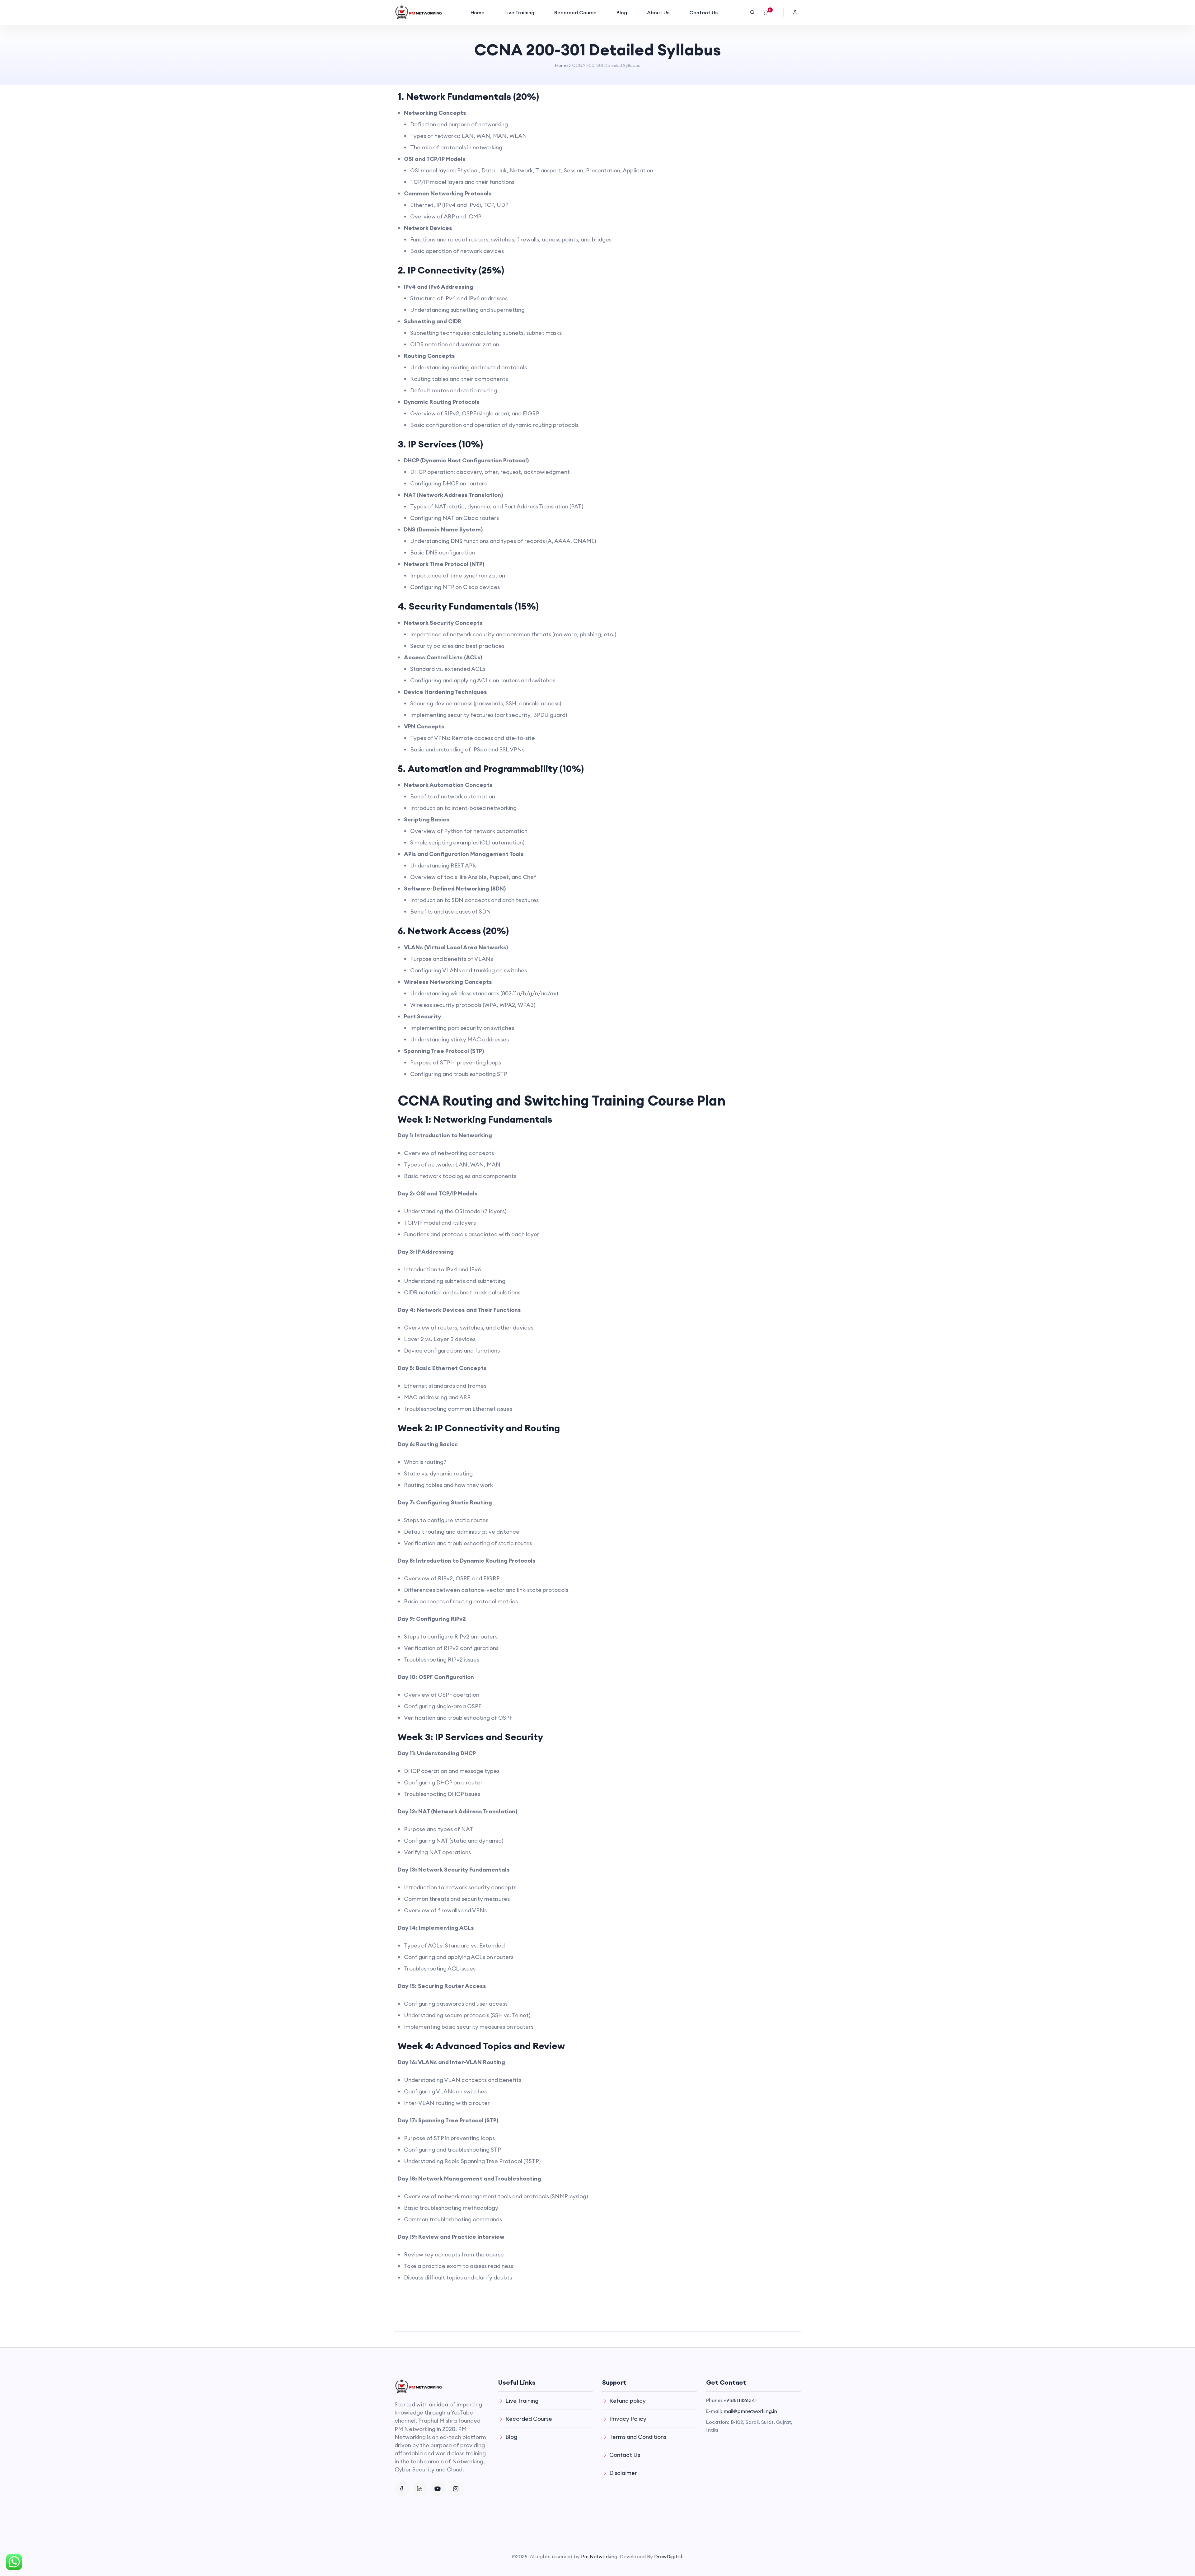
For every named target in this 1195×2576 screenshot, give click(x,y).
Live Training (519, 12)
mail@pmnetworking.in (750, 2411)
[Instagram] (456, 2489)
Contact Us (703, 12)
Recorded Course (575, 12)
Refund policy (628, 2401)
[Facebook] (402, 2489)
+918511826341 (740, 2400)
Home (478, 12)
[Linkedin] (420, 2489)
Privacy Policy (628, 2419)
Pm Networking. (600, 2556)
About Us (658, 12)
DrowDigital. (669, 2556)
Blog (622, 12)
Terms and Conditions (638, 2437)
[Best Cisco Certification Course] (418, 12)
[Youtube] (438, 2489)
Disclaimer (623, 2473)
